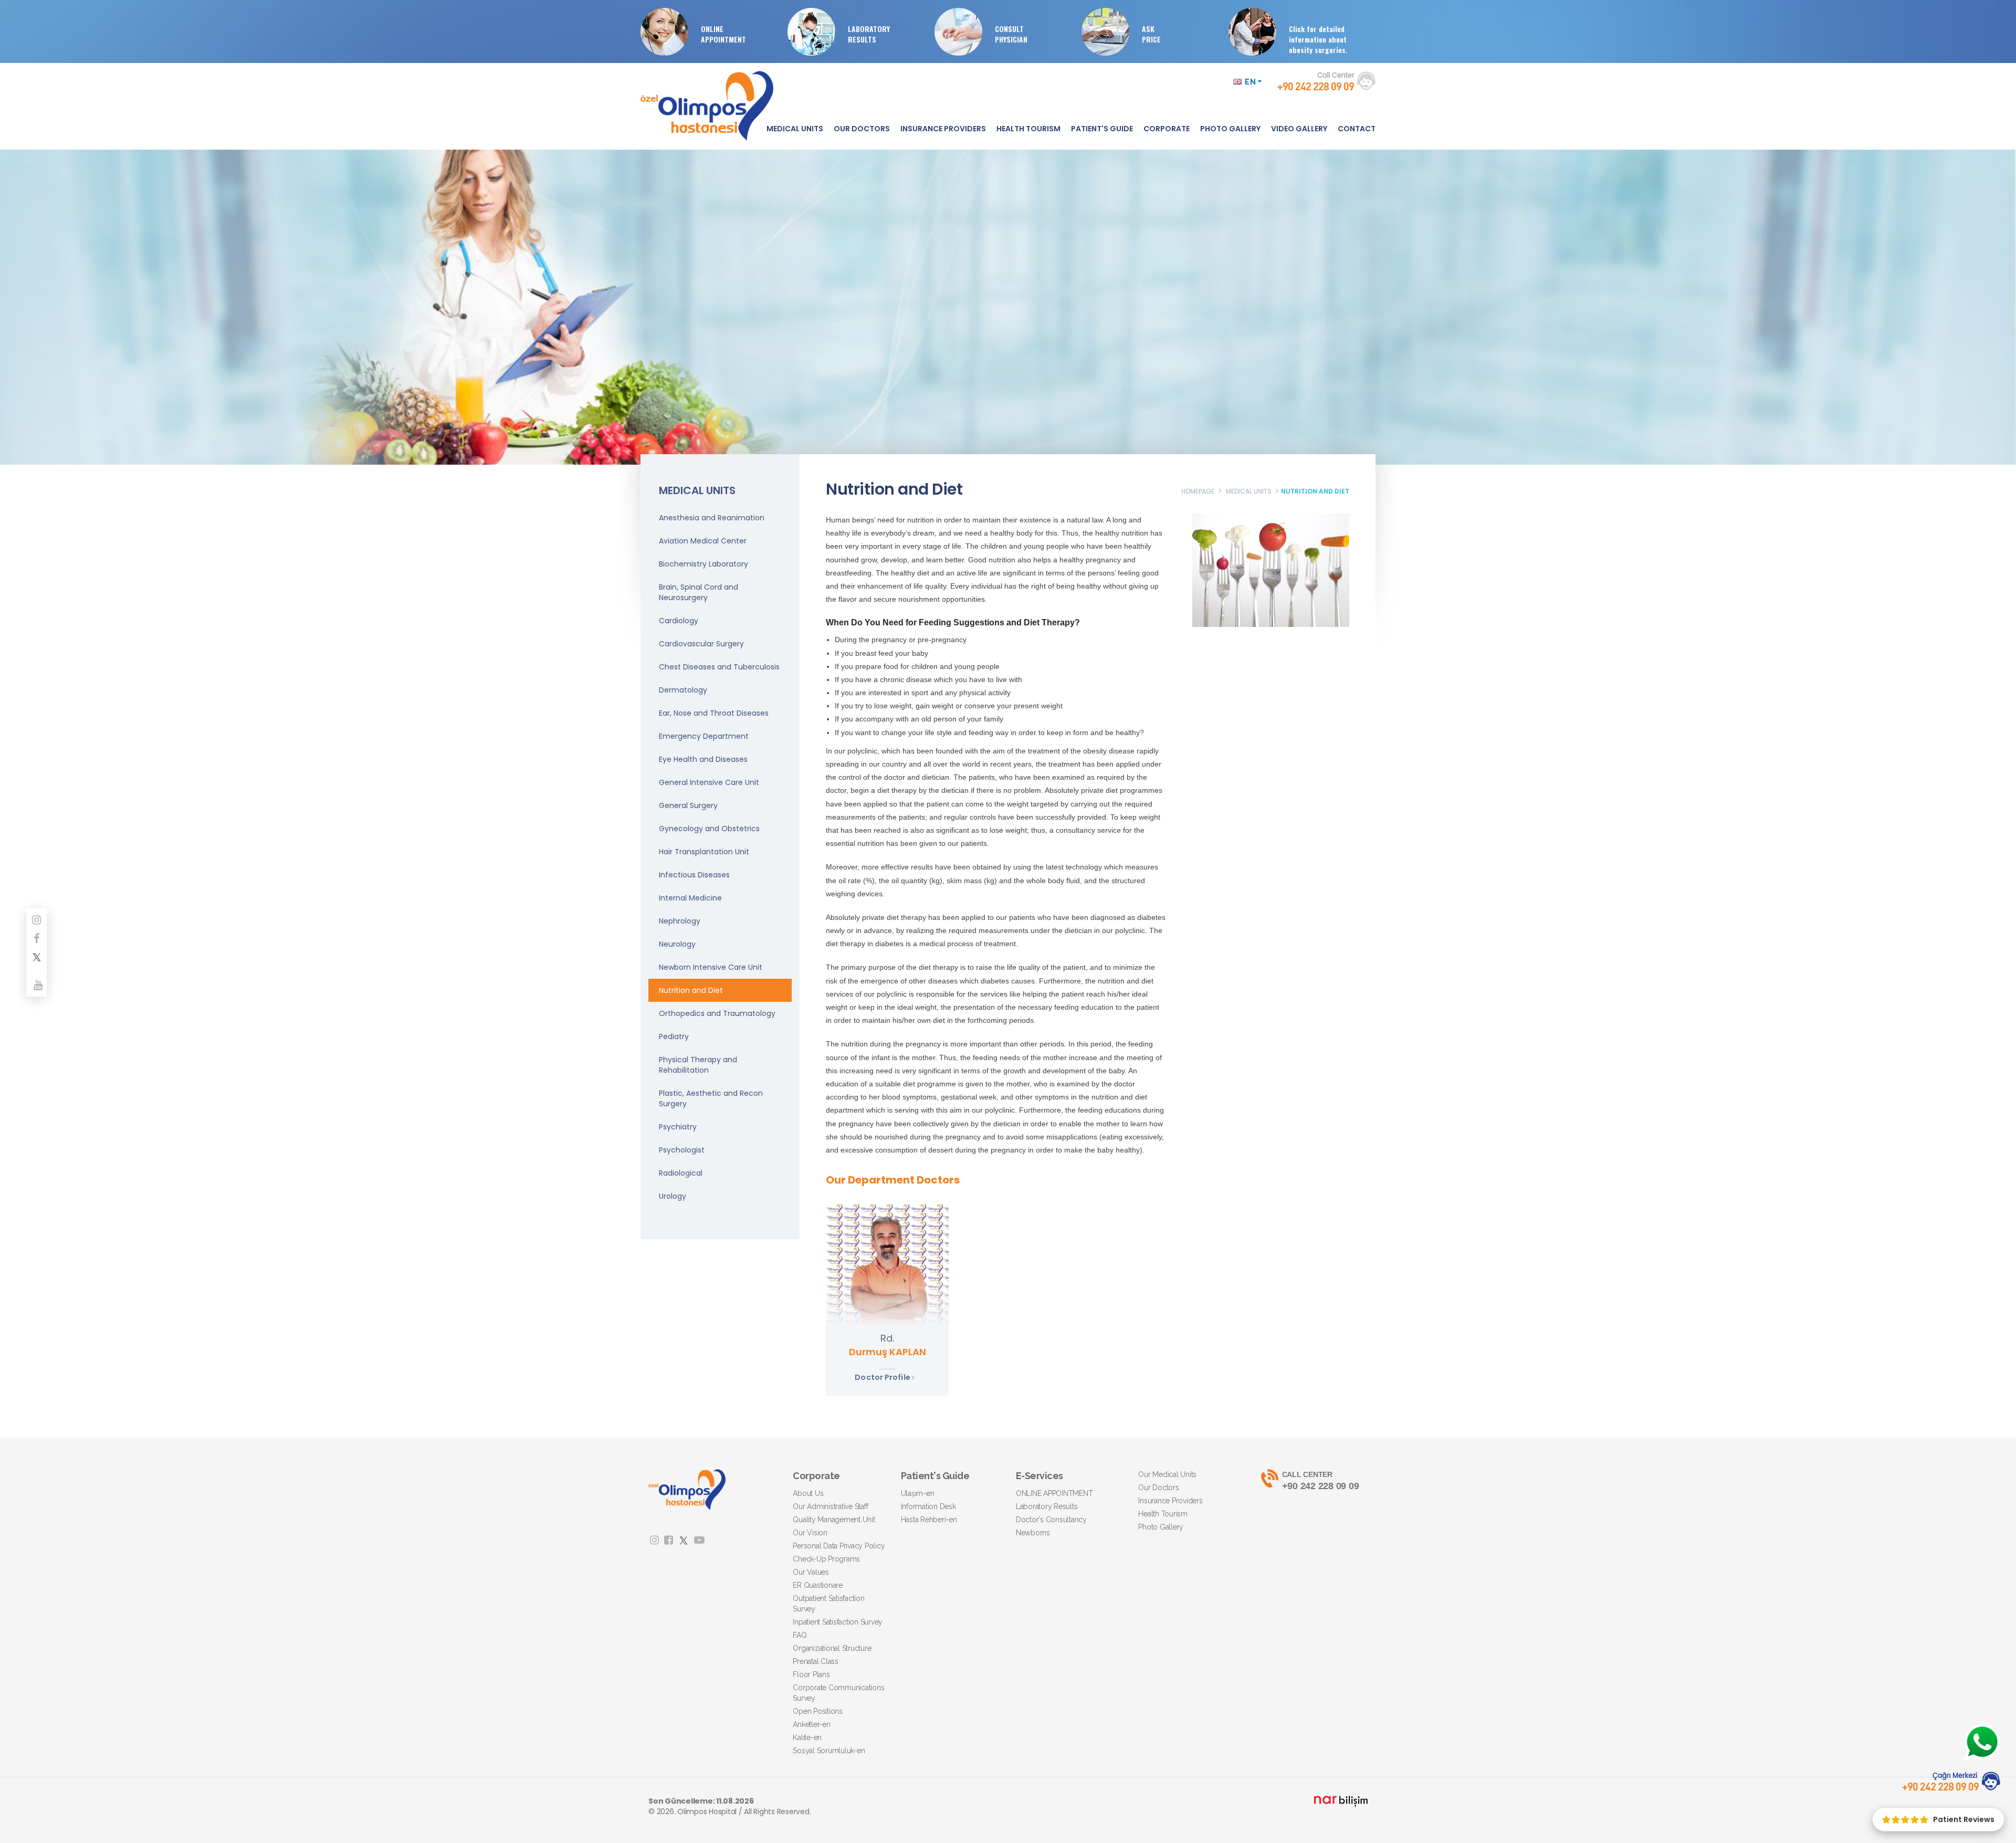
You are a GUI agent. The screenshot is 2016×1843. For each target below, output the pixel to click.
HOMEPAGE (1198, 491)
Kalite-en (807, 1737)
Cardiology (679, 621)
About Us (808, 1493)
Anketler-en (811, 1724)
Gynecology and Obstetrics (709, 829)
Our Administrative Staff (830, 1506)
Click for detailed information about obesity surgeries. (1318, 39)
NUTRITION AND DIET (1315, 491)
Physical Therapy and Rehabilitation (698, 1065)
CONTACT (1357, 129)
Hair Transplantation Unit (704, 852)
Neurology (677, 944)
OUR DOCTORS (862, 129)
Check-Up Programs (826, 1559)
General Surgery (688, 805)
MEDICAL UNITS (795, 129)
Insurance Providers (1170, 1501)
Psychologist (682, 1150)
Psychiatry (678, 1127)
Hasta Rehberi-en (929, 1520)
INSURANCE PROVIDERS (943, 129)
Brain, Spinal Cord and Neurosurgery (699, 592)
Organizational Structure (832, 1648)
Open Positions (818, 1711)
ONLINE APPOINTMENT (723, 34)
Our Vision (810, 1533)
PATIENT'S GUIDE (1102, 129)
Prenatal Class (816, 1661)
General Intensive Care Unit (709, 782)
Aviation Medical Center (703, 541)
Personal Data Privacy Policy (839, 1546)
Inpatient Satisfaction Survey (838, 1622)
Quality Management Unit (834, 1520)
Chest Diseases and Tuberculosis (719, 667)
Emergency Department (704, 736)
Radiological (681, 1173)
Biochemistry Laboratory (703, 564)
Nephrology (680, 921)
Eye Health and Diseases (703, 759)
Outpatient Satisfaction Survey (828, 1604)
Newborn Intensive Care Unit (711, 967)
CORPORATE (1167, 129)
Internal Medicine (690, 898)
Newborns (1033, 1533)
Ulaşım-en (918, 1493)
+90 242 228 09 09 (1321, 1481)
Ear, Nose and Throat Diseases (714, 713)
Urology (673, 1196)
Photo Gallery (1161, 1527)
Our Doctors (1158, 1488)
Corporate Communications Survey (838, 1693)
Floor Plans (811, 1674)
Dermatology (683, 690)
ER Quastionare (818, 1585)
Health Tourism (1163, 1514)
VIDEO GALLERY (1299, 129)
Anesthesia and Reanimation (712, 518)
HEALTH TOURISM (1028, 129)
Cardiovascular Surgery (701, 644)
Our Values (811, 1572)
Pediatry (674, 1036)
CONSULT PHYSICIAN (1011, 34)
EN (1251, 82)
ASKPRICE (1151, 34)
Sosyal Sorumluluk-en (829, 1751)
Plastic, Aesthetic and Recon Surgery (711, 1098)
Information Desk (928, 1506)
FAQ (800, 1635)
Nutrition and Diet (691, 990)
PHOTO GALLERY (1230, 129)
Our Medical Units (1167, 1474)
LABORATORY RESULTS (869, 34)
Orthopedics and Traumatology (717, 1013)
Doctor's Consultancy (1051, 1520)
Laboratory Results (1047, 1506)
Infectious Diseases (694, 875)
